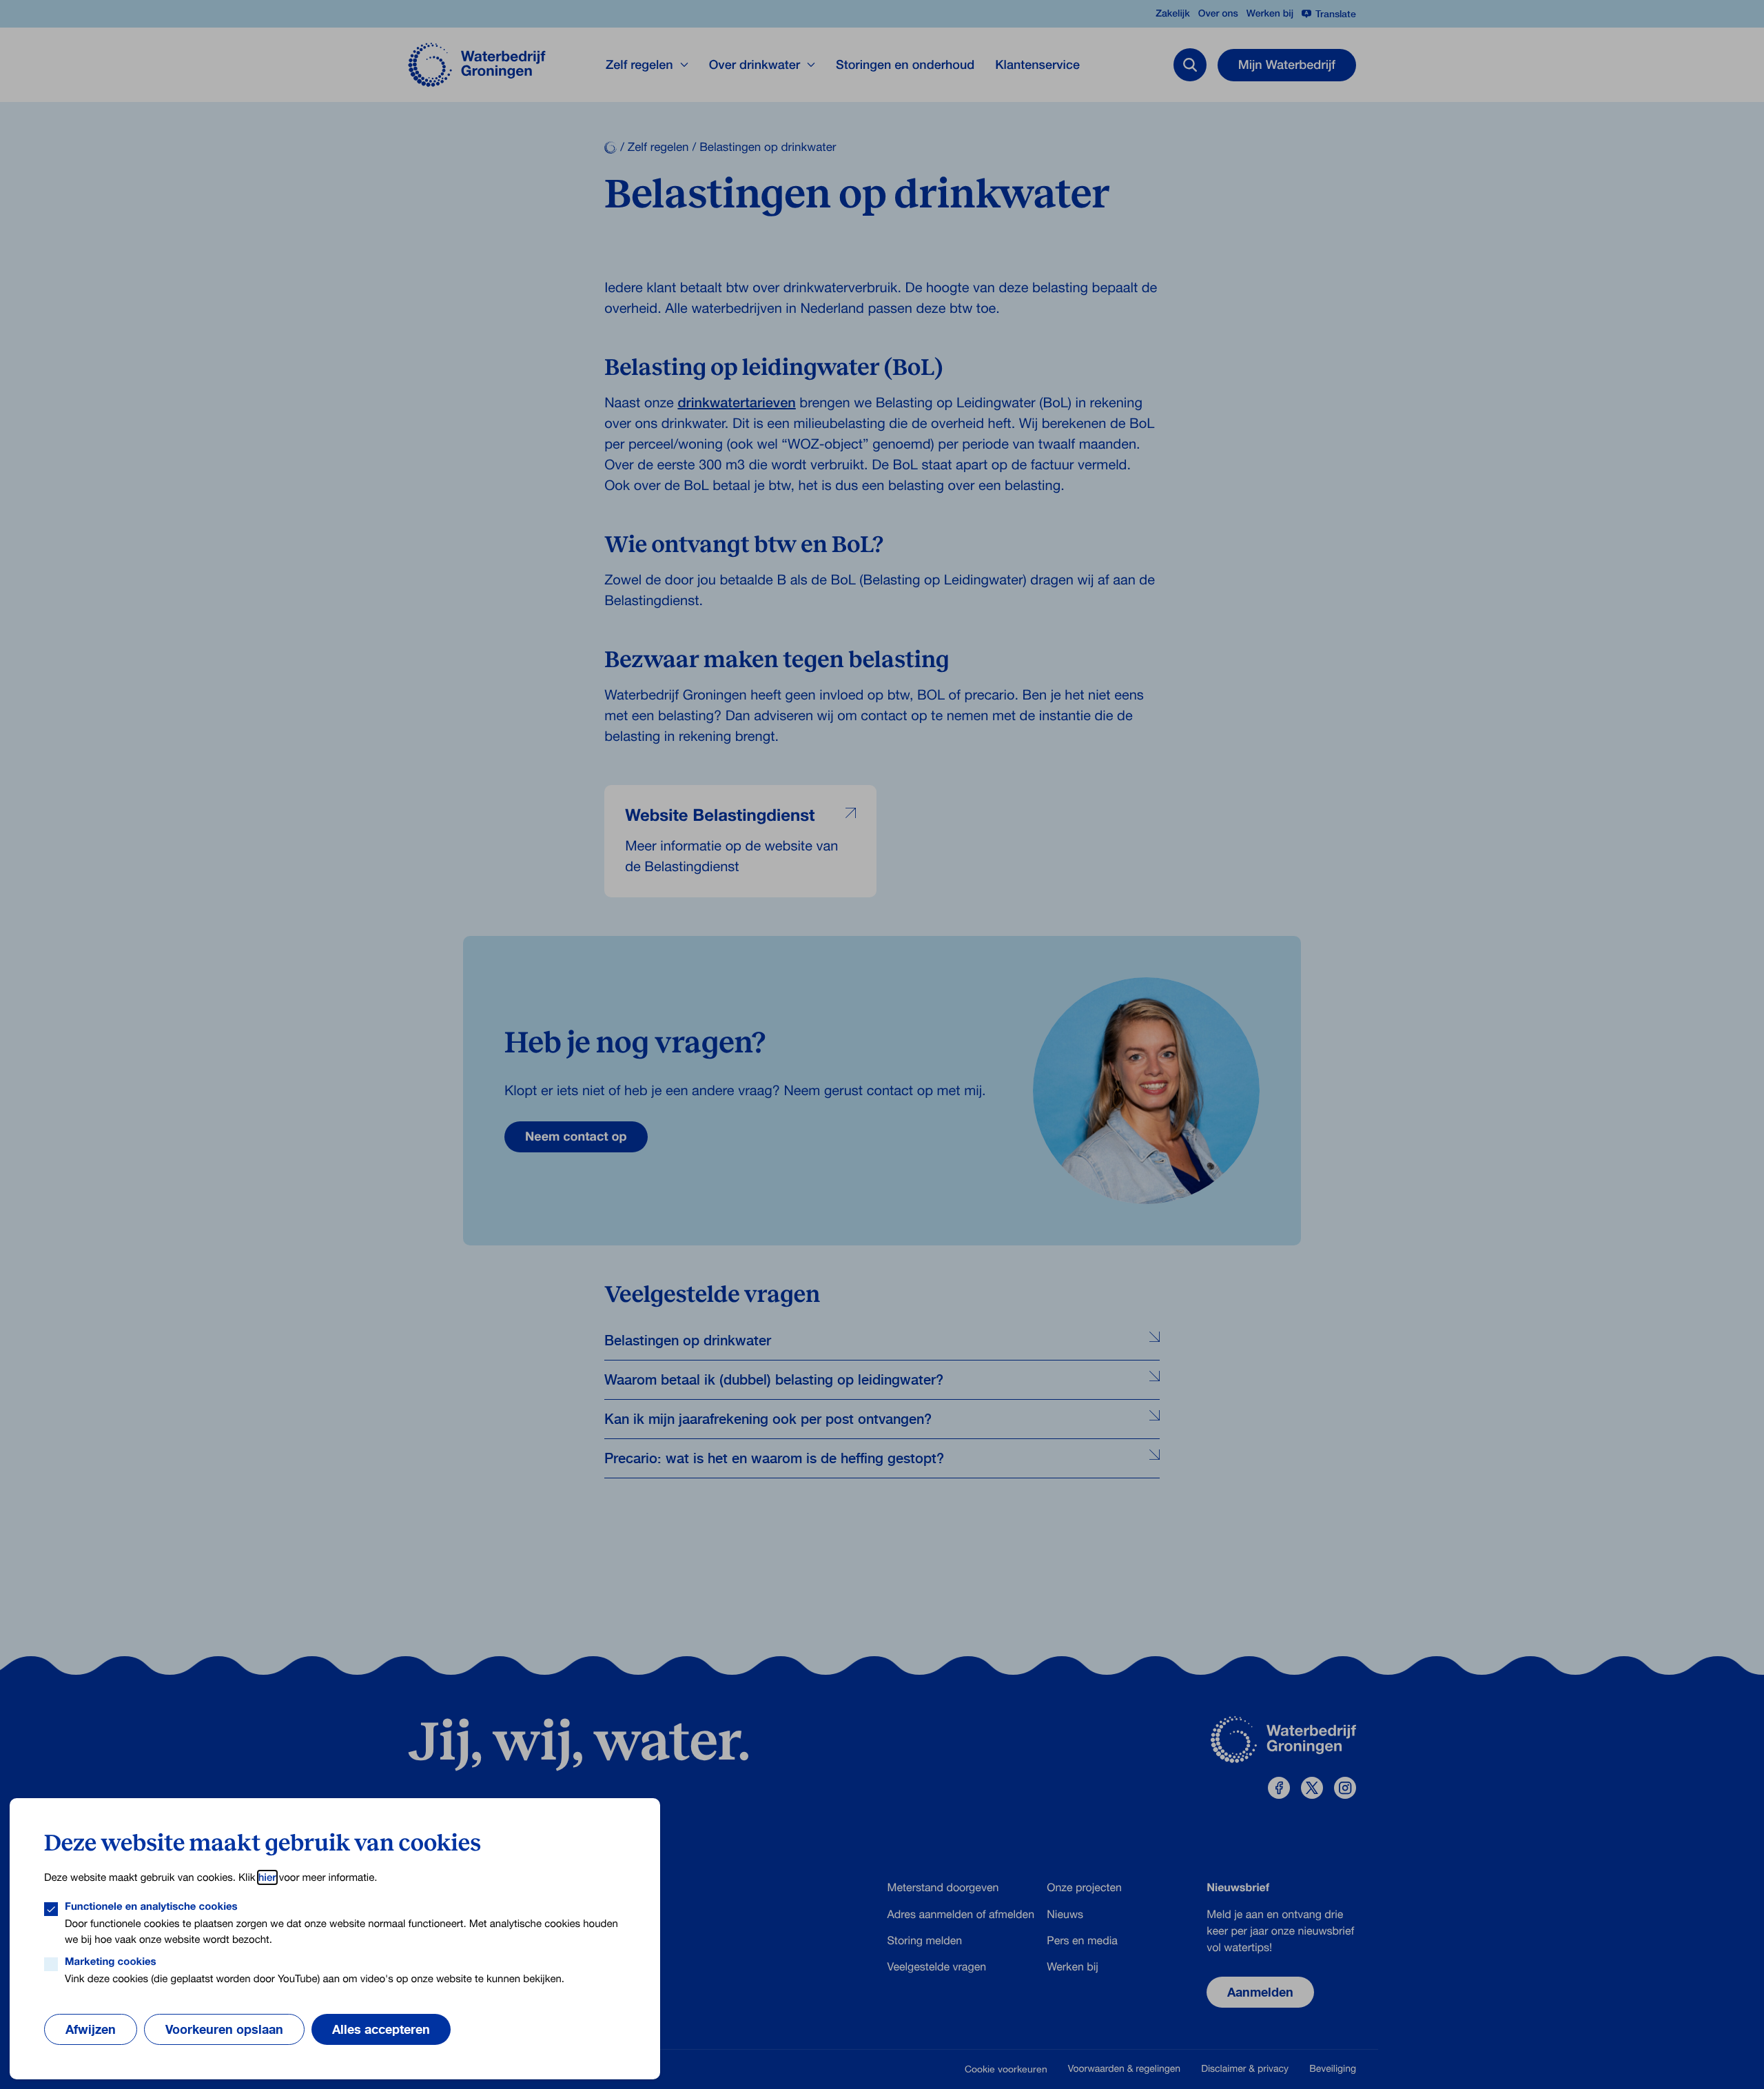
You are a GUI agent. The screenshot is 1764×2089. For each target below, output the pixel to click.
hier (267, 1877)
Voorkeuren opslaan (224, 2029)
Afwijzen (91, 2029)
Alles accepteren (381, 2029)
